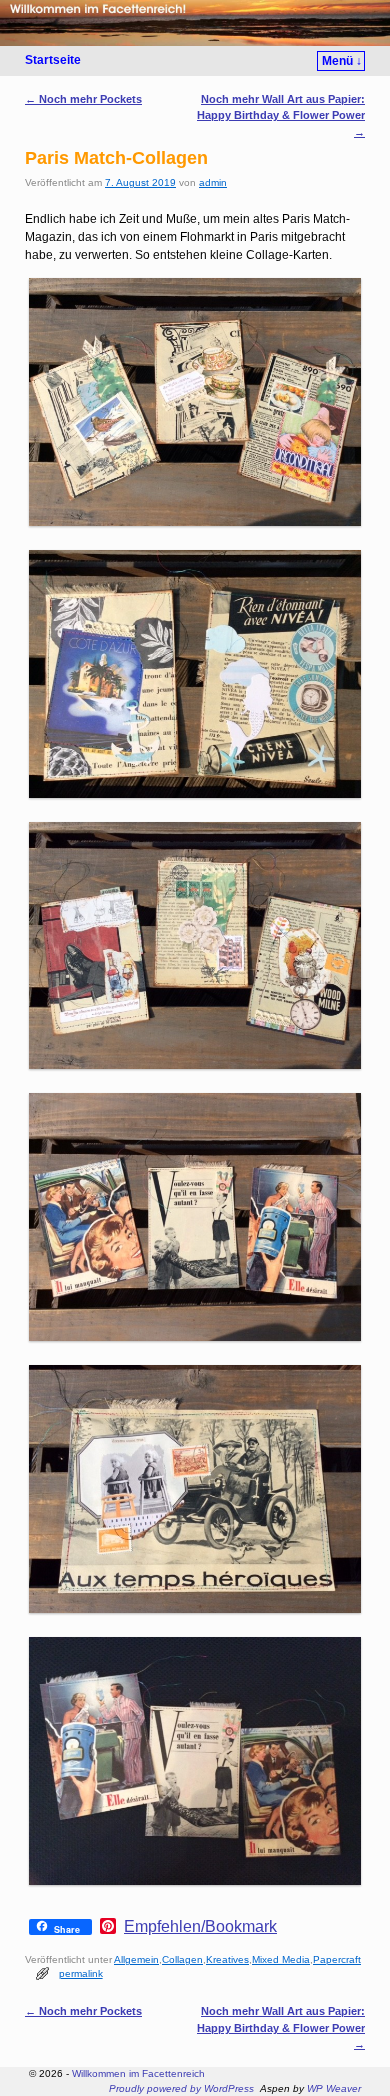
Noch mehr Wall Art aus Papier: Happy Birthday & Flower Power (281, 115)
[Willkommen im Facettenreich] (195, 23)
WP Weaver (334, 2088)
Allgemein (136, 1959)
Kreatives (227, 1959)
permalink (81, 1973)
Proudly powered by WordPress (181, 2088)
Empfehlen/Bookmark (200, 1927)
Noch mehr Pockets (83, 99)
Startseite (53, 60)
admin (213, 182)
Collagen (182, 1959)
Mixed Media (281, 1959)
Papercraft (337, 1959)
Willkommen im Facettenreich (138, 2073)
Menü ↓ (342, 61)
